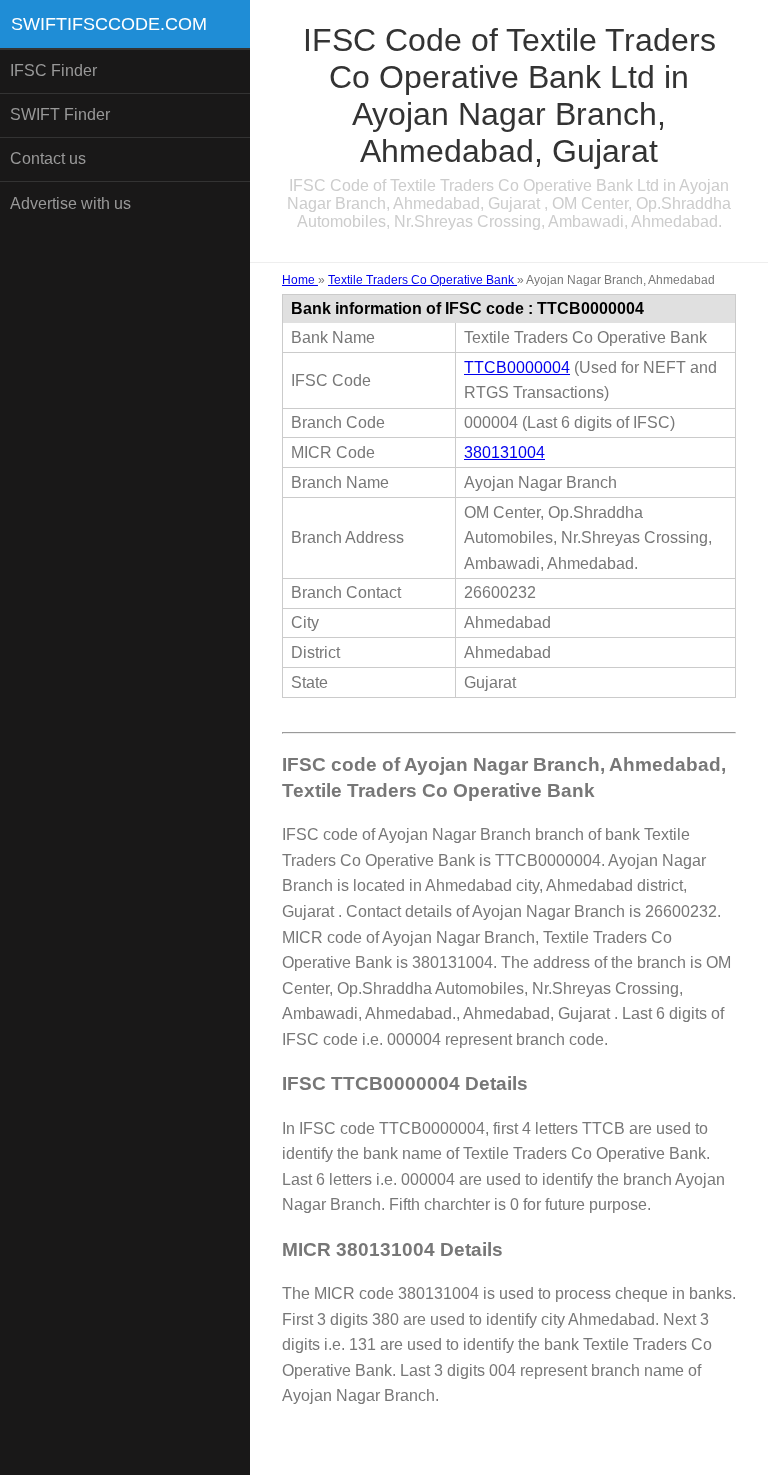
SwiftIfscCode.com (109, 24)
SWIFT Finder (60, 114)
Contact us (48, 158)
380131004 (504, 452)
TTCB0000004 (517, 367)
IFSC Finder (53, 70)
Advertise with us (70, 203)
